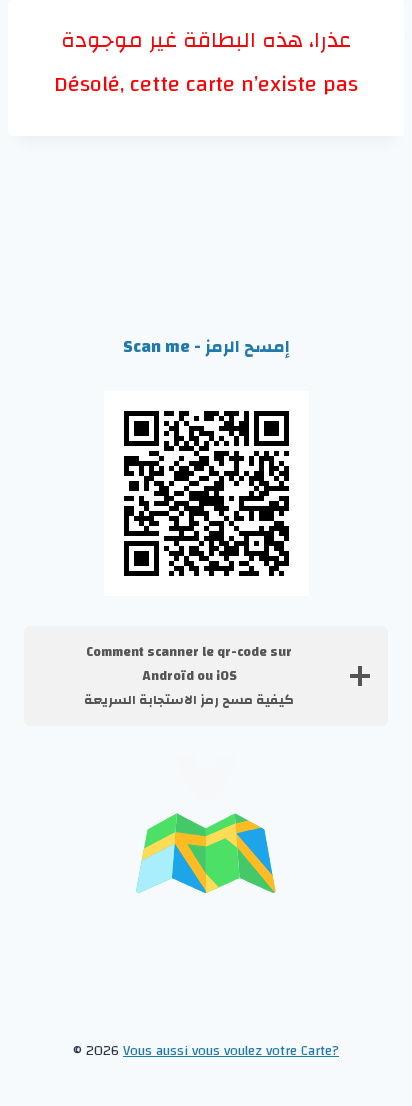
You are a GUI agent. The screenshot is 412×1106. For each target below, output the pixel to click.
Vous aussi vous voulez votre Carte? (231, 1051)
